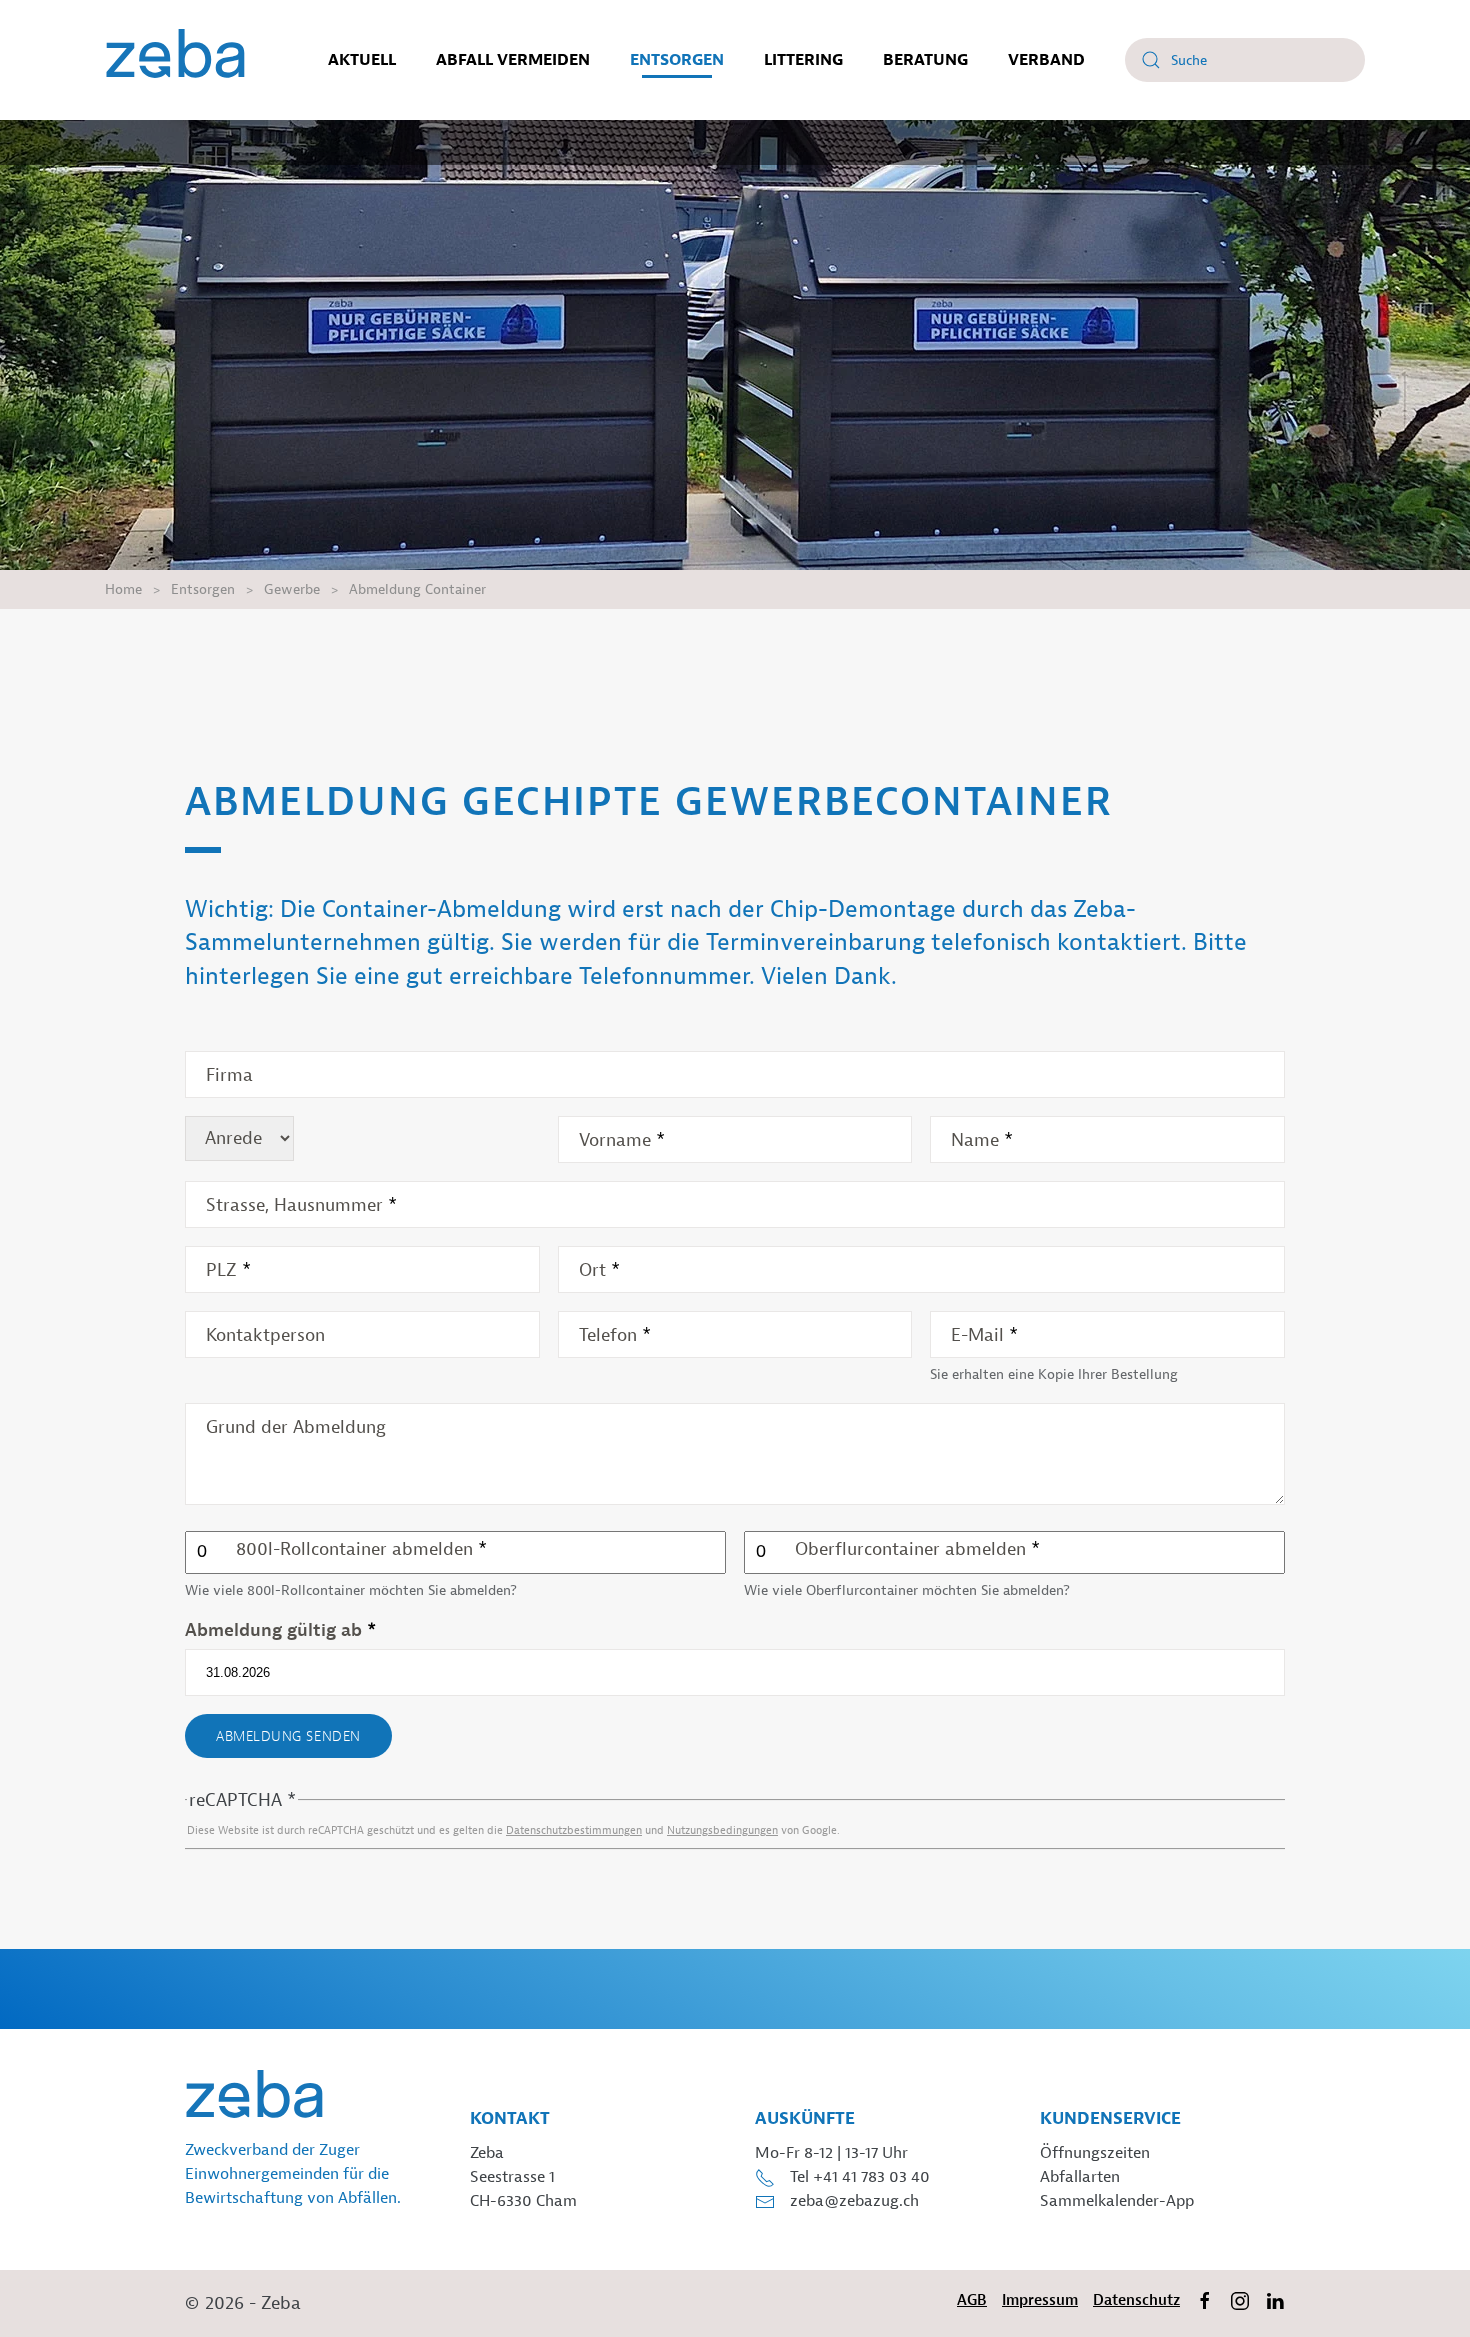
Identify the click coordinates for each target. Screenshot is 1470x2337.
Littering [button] (803, 60)
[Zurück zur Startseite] (176, 60)
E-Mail (984, 1335)
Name (982, 1140)
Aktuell (362, 60)
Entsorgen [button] (677, 60)
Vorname (622, 1140)
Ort (599, 1270)
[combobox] (1245, 60)
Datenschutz (1136, 2300)
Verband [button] (1046, 60)
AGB (972, 2300)
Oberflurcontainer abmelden (917, 1549)
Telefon (615, 1335)
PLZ (228, 1270)
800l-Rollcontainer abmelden (361, 1549)
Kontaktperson (265, 1335)
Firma (229, 1075)
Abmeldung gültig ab (280, 1630)
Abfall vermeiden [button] (513, 60)
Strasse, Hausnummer (301, 1205)
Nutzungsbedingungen (722, 1830)
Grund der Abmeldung (296, 1427)
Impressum (1040, 2300)
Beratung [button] (925, 60)
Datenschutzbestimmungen (574, 1830)
